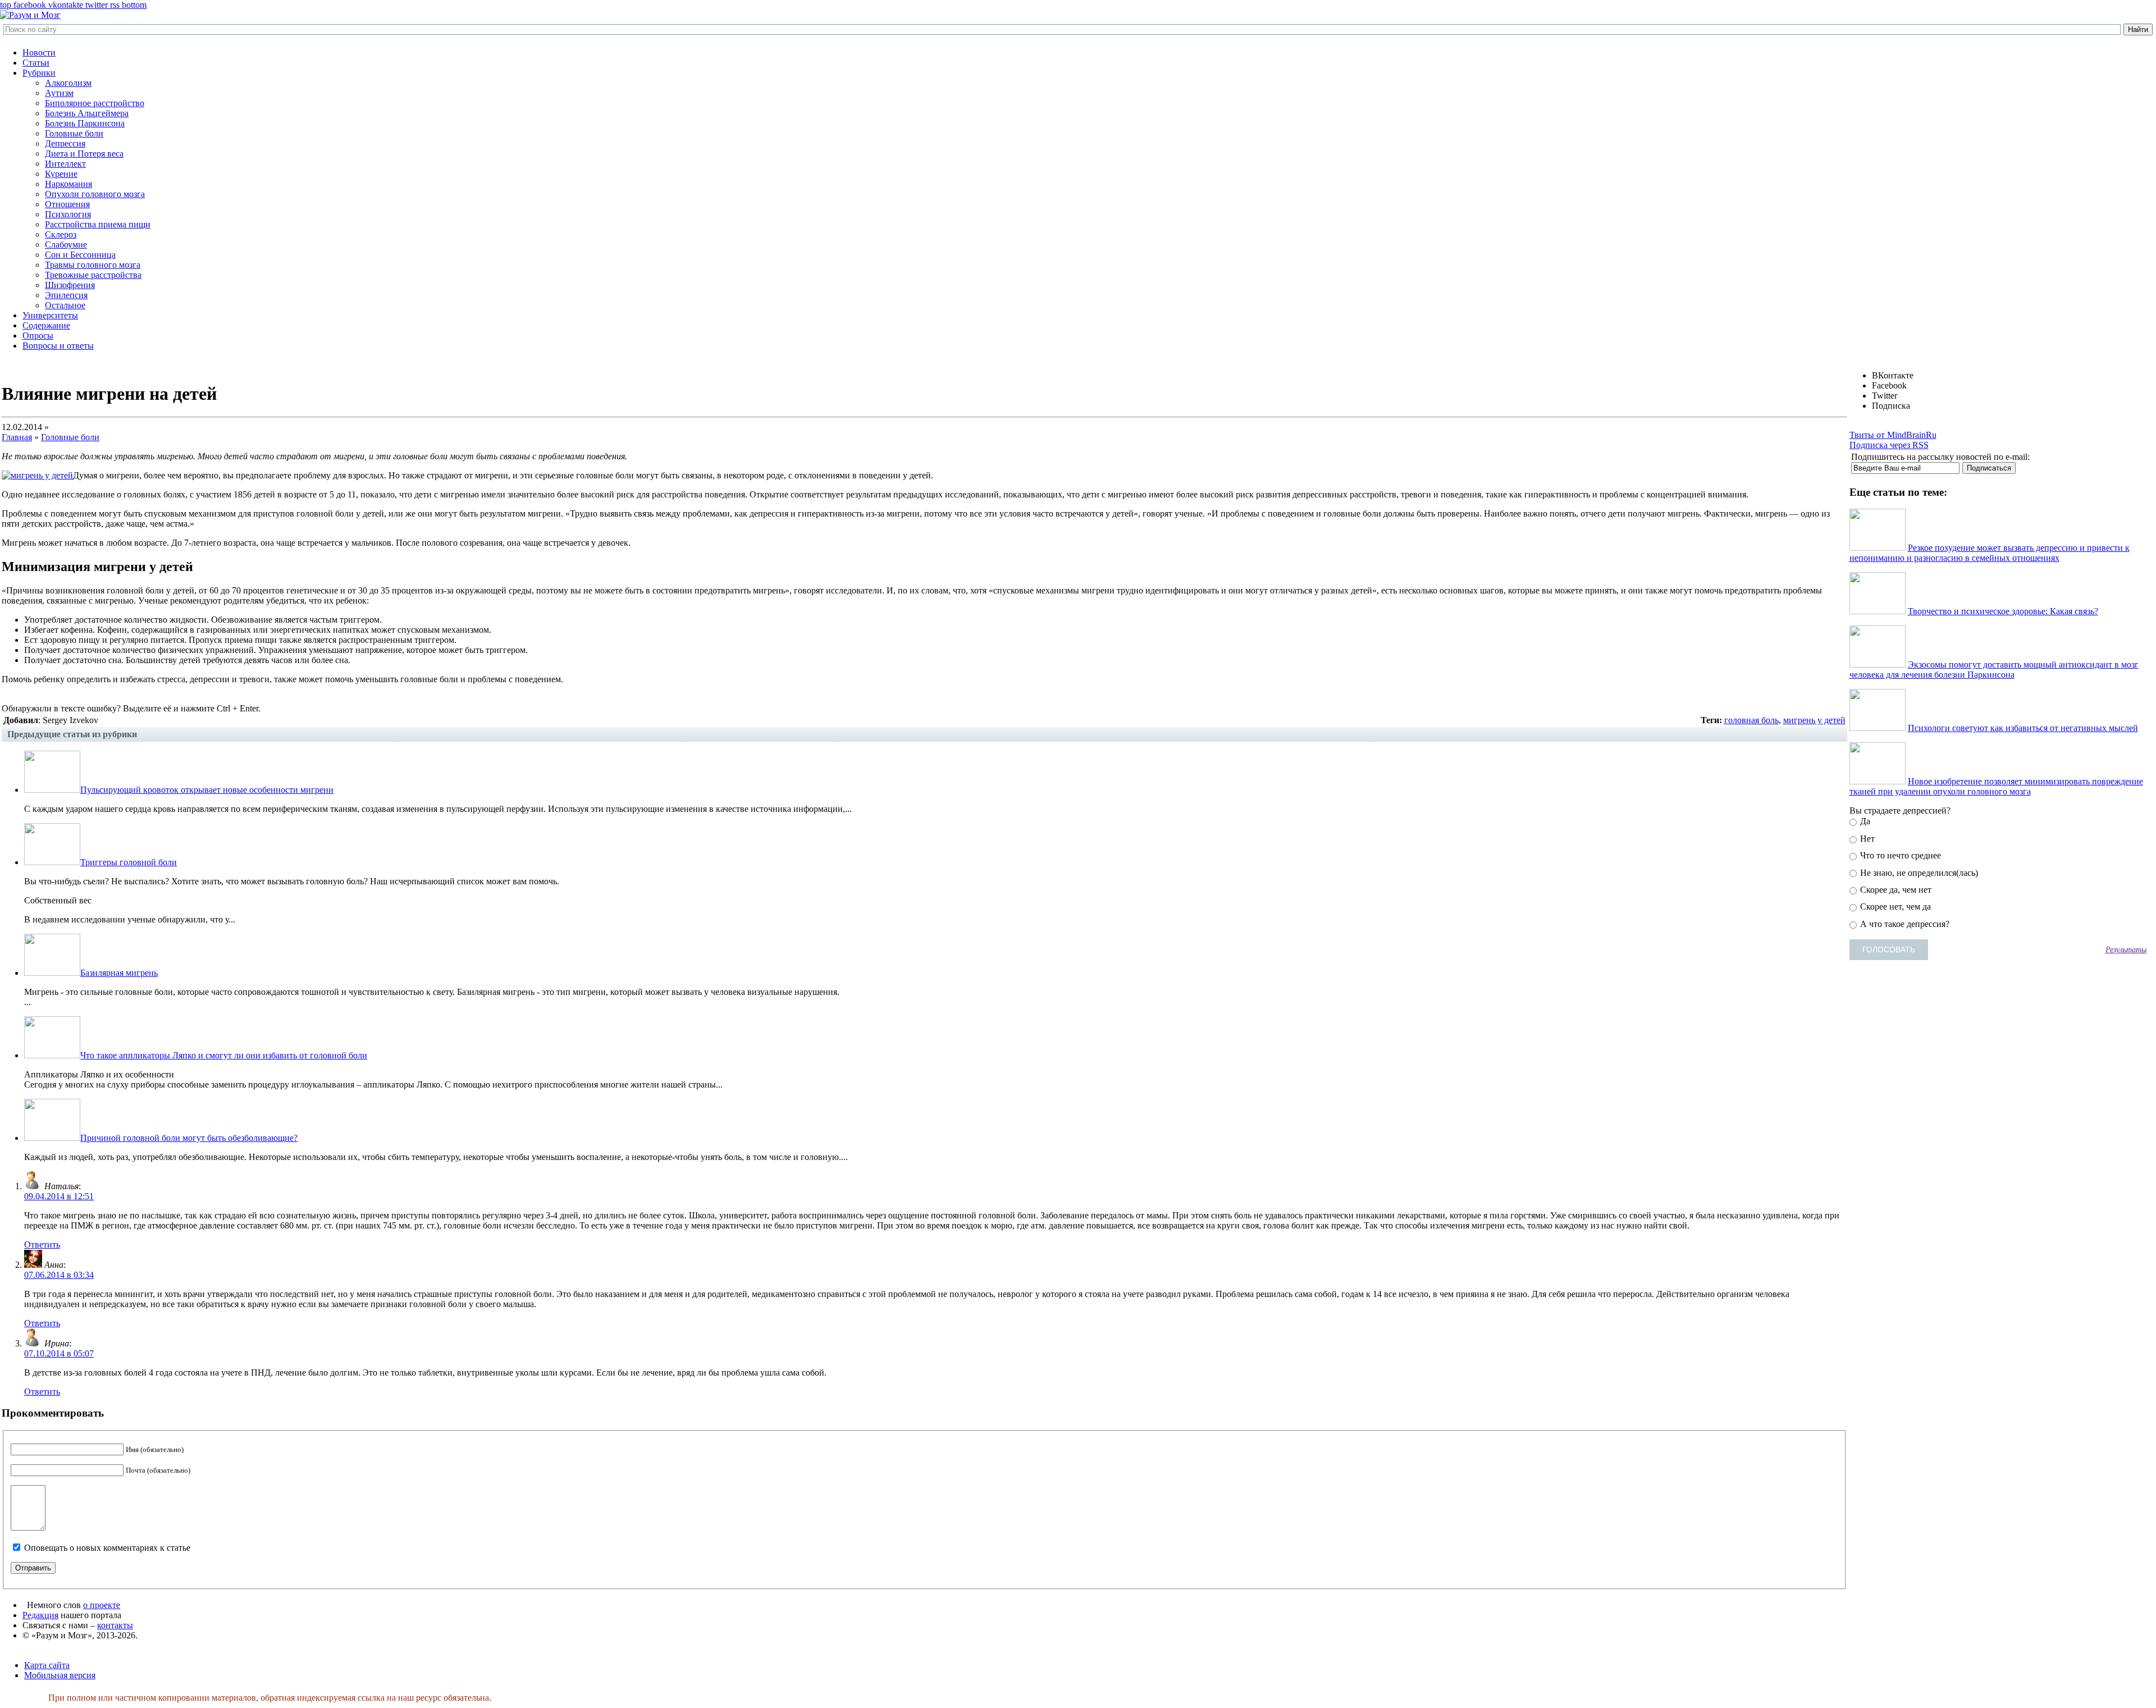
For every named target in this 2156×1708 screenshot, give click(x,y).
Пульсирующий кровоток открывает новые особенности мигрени (207, 790)
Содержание (46, 325)
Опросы (38, 335)
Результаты (2126, 949)
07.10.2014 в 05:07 (59, 1353)
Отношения (67, 204)
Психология (68, 214)
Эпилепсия (66, 295)
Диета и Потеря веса (84, 154)
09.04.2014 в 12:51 (59, 1196)
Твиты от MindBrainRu (1893, 435)
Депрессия (65, 143)
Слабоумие (66, 245)
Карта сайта (47, 1665)
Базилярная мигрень (119, 973)
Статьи (36, 63)
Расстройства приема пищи (98, 224)
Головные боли (74, 133)
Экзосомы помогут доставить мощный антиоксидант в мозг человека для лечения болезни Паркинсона (1994, 670)
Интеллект (65, 164)
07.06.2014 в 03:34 (59, 1275)
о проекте (102, 1605)
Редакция (40, 1615)
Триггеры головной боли (129, 862)
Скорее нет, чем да (1894, 906)
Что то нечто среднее (1899, 855)
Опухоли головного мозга (95, 194)
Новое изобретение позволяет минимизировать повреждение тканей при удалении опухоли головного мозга (1996, 786)
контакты (115, 1625)
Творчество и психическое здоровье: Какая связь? (2003, 611)
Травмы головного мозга (93, 265)
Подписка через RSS (1889, 445)
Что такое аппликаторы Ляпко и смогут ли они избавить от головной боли (224, 1055)
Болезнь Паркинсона (85, 123)
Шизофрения (70, 285)
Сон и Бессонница (80, 255)
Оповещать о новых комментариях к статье (107, 1548)
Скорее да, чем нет (1895, 890)
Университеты (50, 315)
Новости (39, 52)
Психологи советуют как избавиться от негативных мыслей (2023, 728)
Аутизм (59, 93)
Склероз (61, 234)
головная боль (1751, 720)
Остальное (65, 305)
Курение (61, 174)
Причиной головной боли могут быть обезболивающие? (189, 1138)
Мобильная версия (60, 1675)
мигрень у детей (1814, 720)
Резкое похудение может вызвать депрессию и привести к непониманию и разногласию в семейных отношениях (1990, 553)
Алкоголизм (68, 83)
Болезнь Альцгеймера (87, 113)
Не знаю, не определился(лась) (1918, 873)
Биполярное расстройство (95, 103)
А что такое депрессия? (1904, 924)
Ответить (42, 1245)
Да (1864, 821)
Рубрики (39, 73)
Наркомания (68, 184)
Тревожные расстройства (93, 275)
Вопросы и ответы (58, 346)
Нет (1866, 839)
